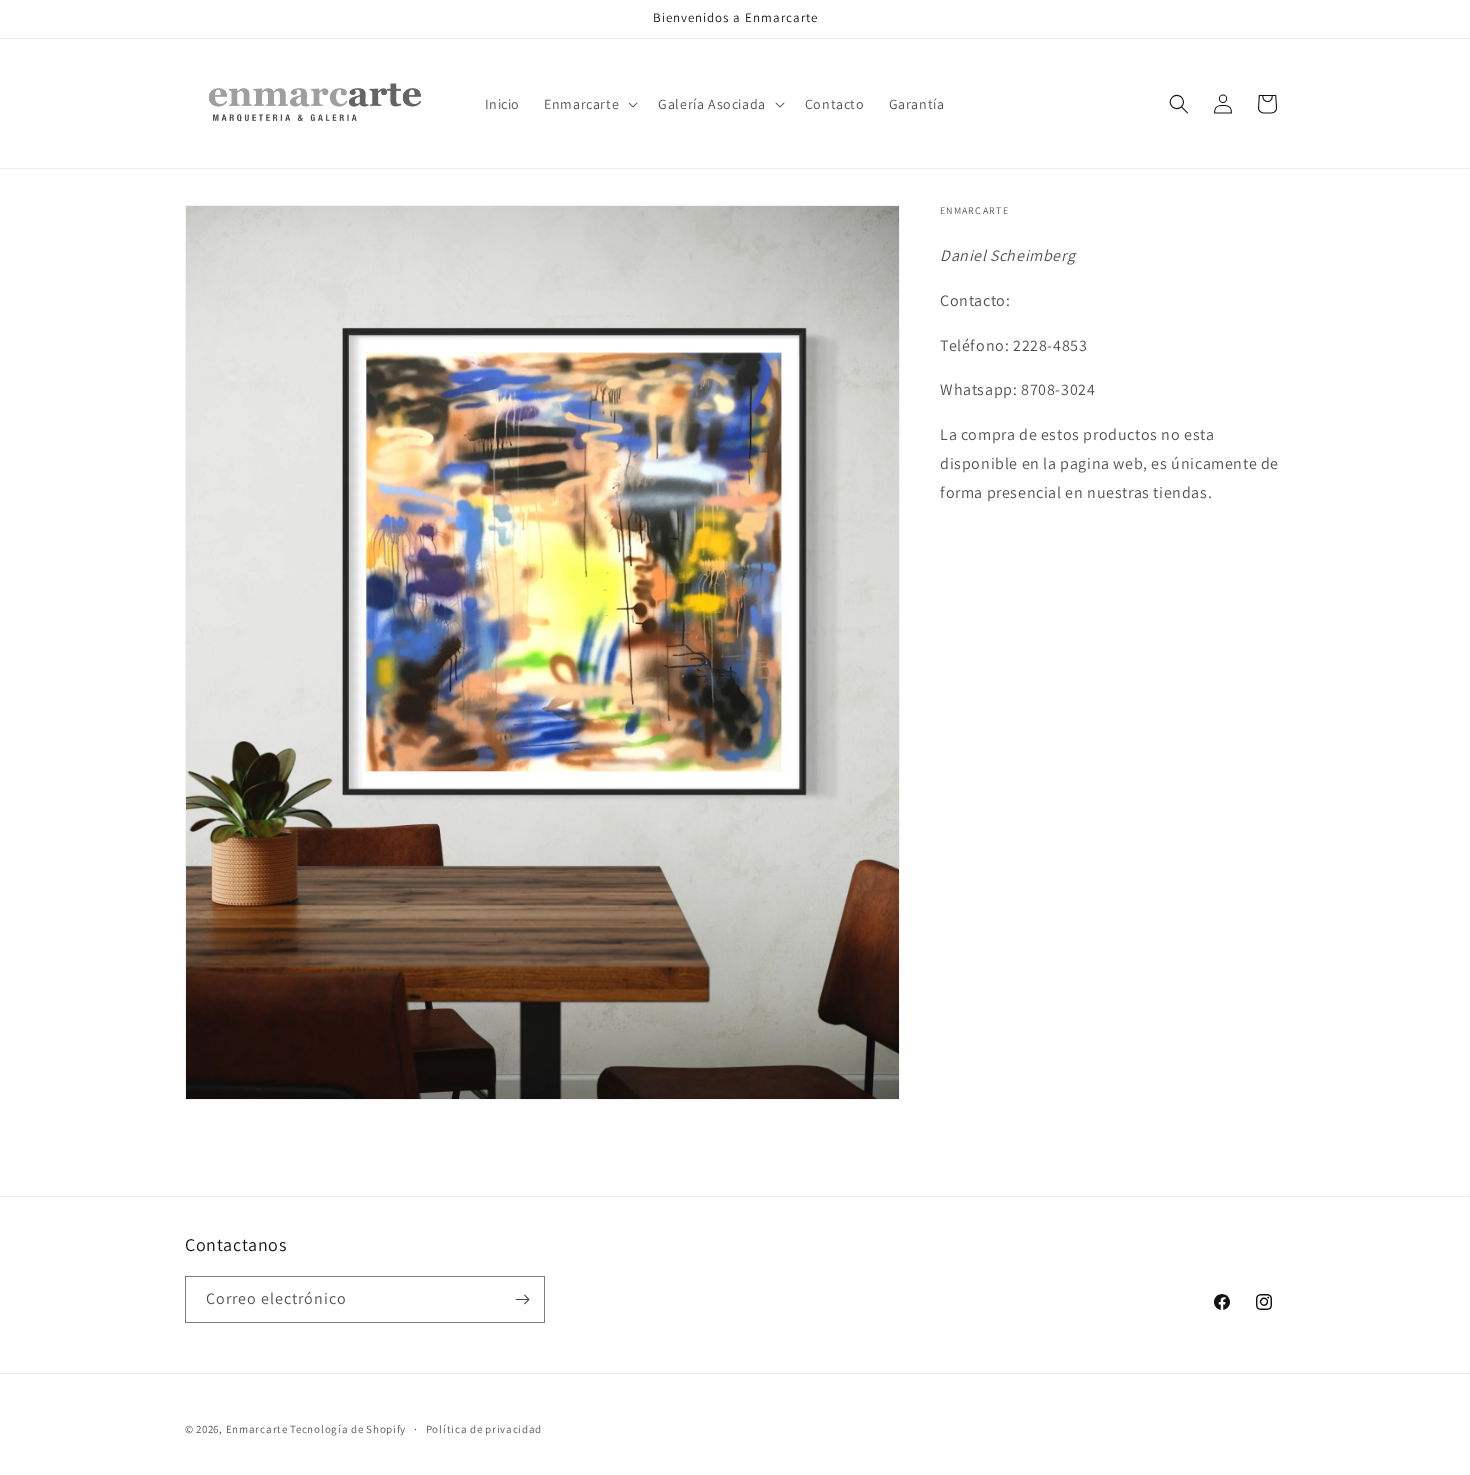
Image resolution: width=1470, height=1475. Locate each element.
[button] (589, 104)
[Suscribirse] (522, 1299)
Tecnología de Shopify (348, 1429)
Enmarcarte (257, 1429)
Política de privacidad (484, 1429)
